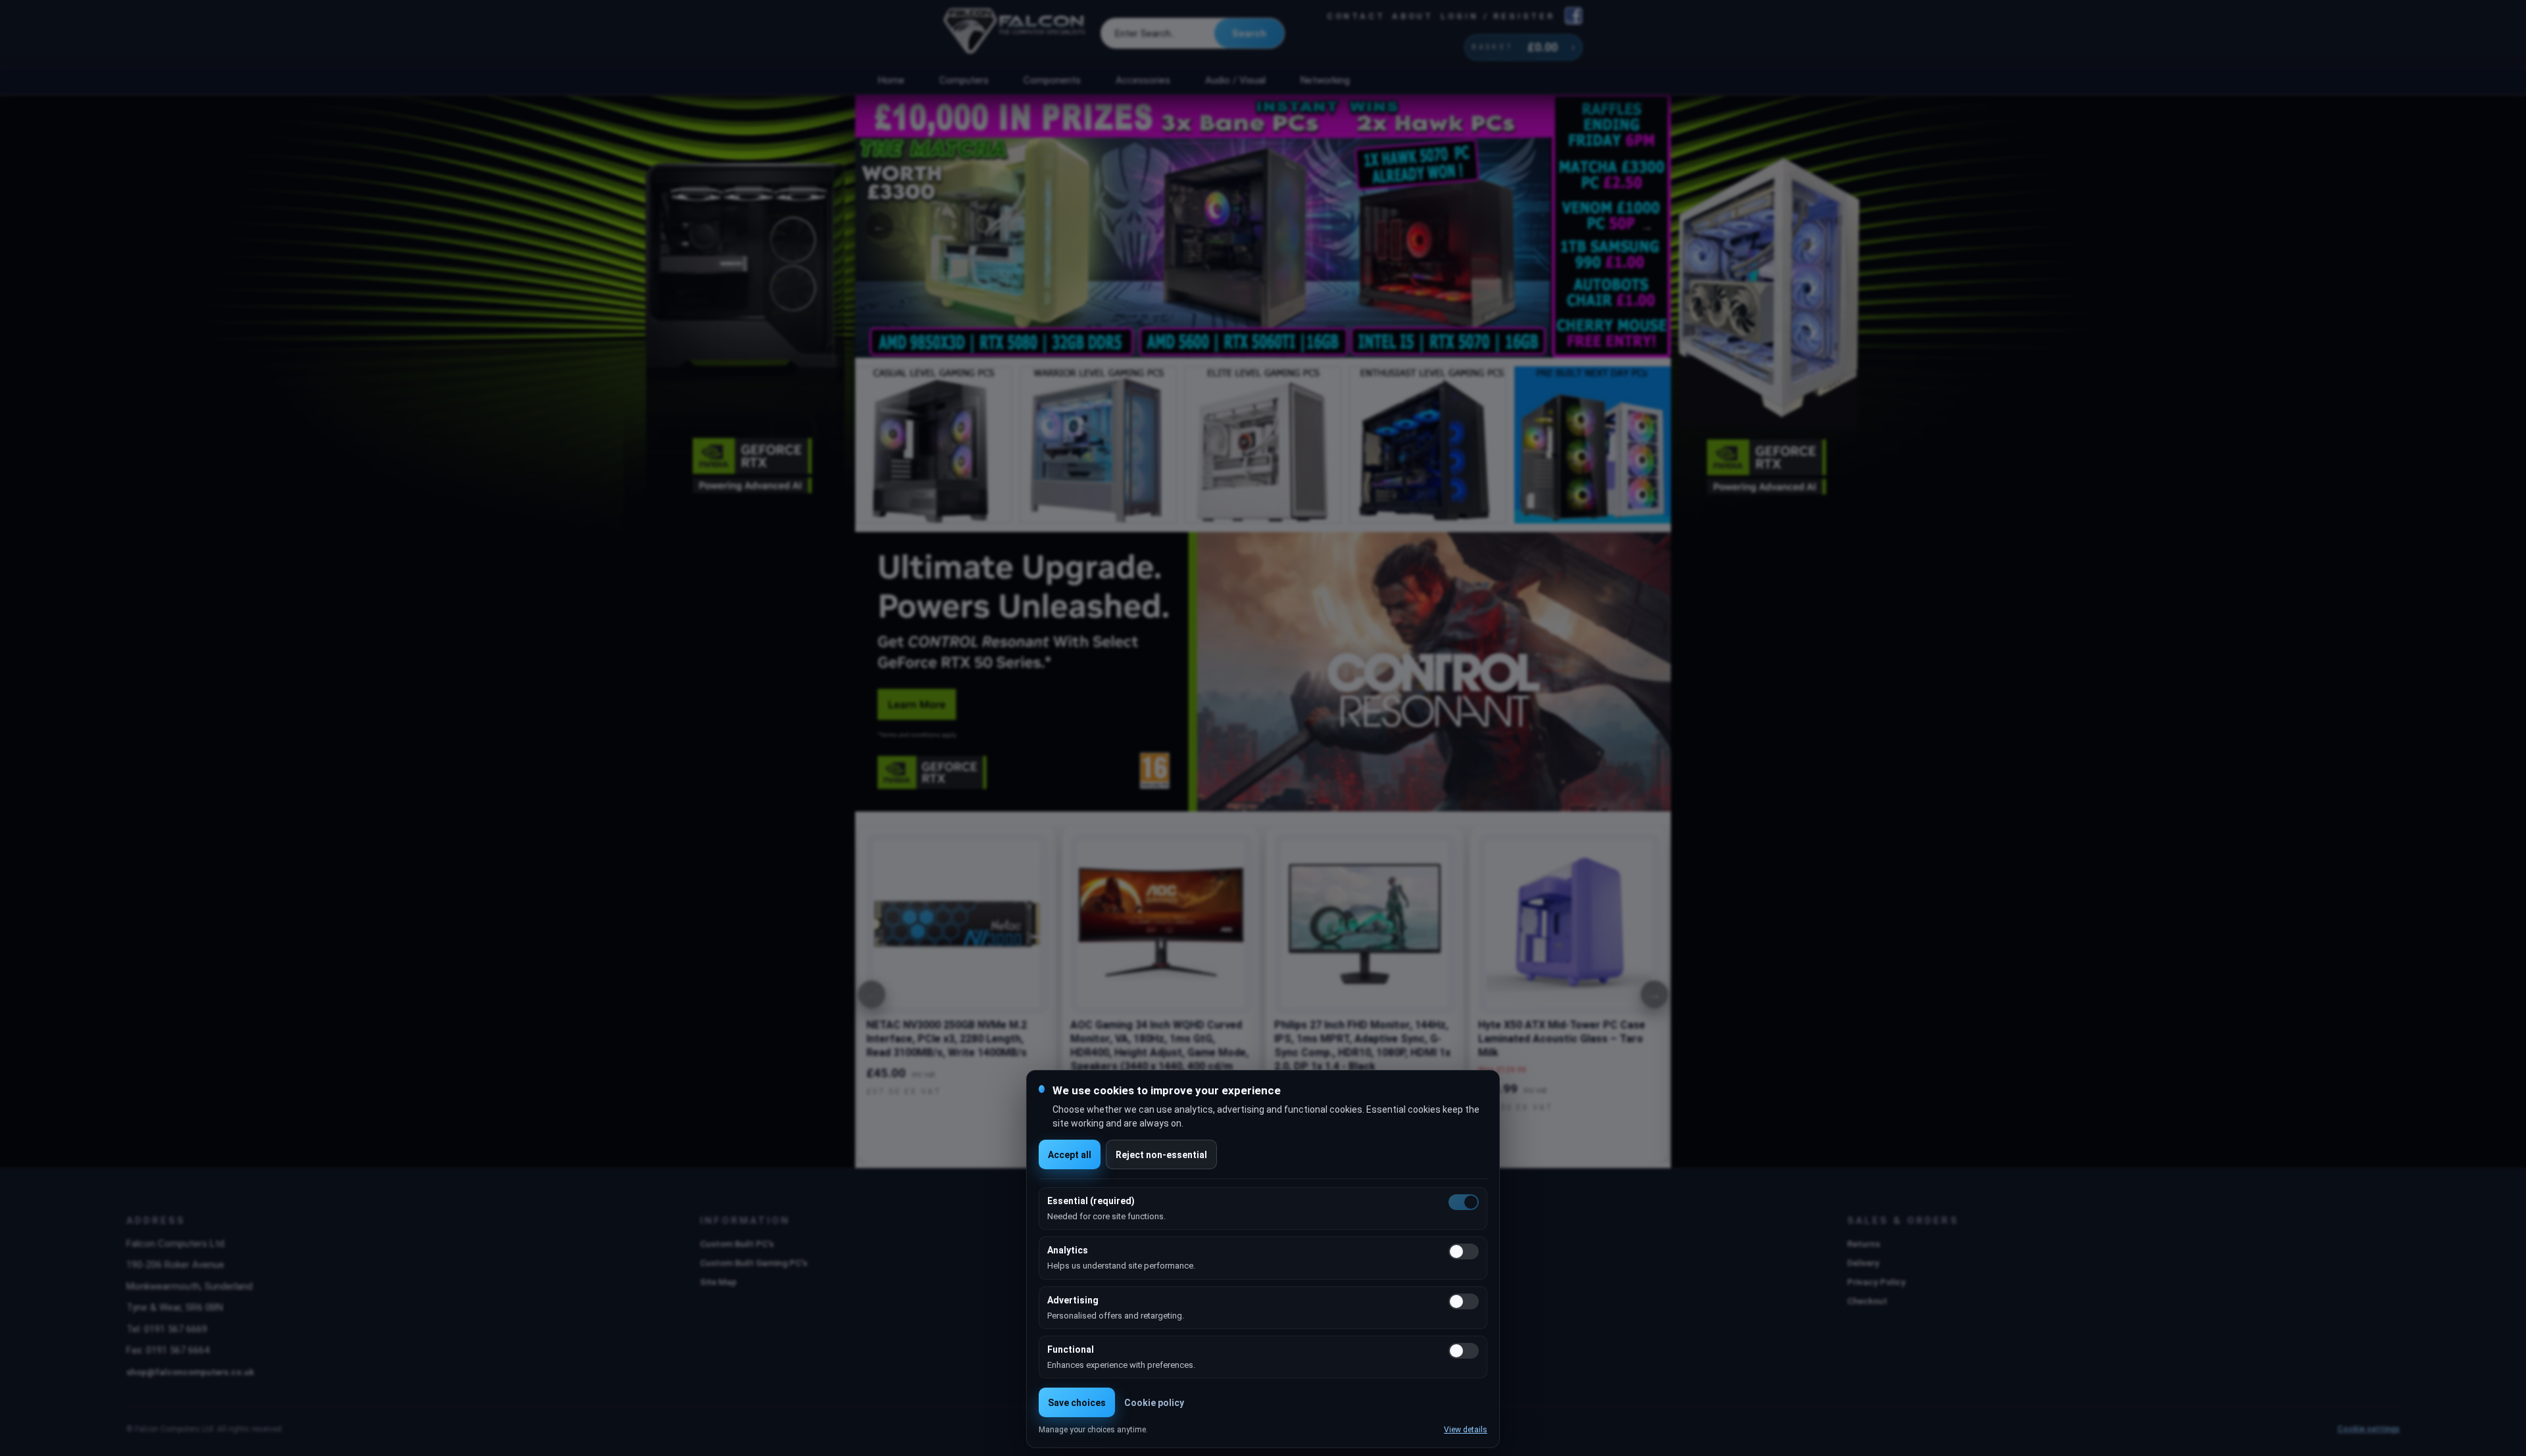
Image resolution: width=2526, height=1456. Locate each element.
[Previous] (872, 994)
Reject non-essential (1161, 1155)
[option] (1263, 226)
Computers (964, 80)
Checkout (1867, 1301)
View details (1466, 1430)
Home (891, 80)
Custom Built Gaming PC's (754, 1263)
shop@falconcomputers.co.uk (190, 1372)
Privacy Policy (1876, 1282)
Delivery (1863, 1263)
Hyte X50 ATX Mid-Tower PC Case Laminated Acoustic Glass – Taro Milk (1562, 1039)
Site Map (718, 1282)
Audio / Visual (1235, 80)
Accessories (1143, 80)
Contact (1356, 16)
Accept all (1070, 1155)
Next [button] (1647, 226)
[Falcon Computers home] (1015, 34)
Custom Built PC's (737, 1244)
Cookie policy (1154, 1403)
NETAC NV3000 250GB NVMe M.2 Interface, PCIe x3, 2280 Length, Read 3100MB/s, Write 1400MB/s (947, 1039)
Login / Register (1498, 16)
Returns (1864, 1244)
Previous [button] (879, 226)
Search (1249, 34)
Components (1052, 80)
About (1413, 16)
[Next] (1654, 994)
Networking (1325, 80)
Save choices (1077, 1403)
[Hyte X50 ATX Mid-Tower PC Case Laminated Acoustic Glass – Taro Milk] (1569, 924)
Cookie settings (2368, 1429)
